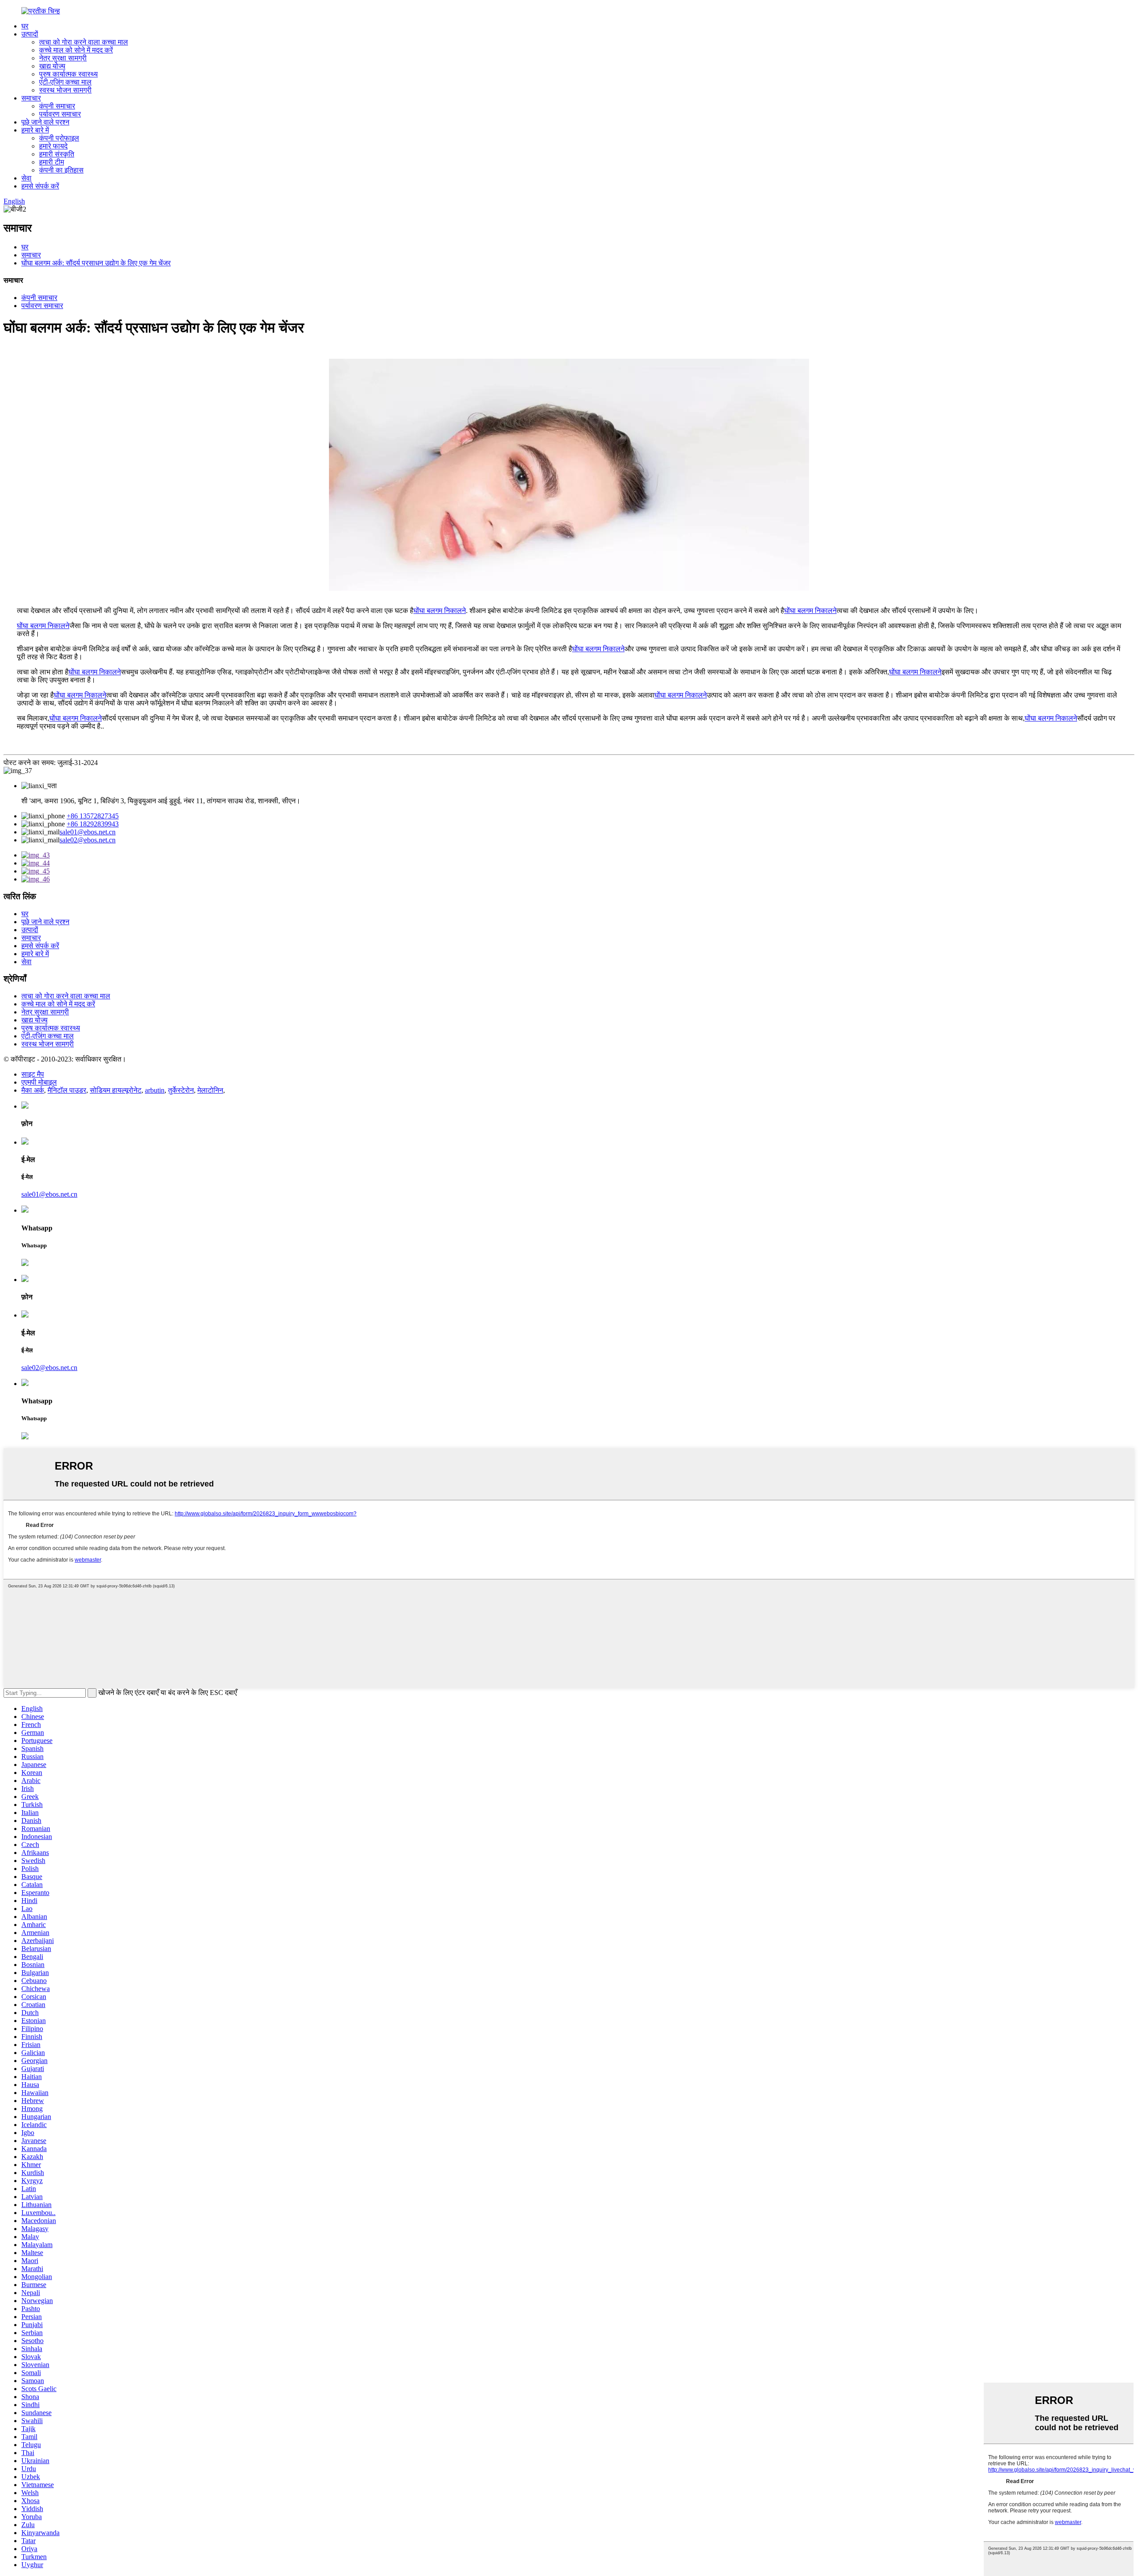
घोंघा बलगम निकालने (440, 611)
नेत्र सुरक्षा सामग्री (63, 58)
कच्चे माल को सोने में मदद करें (76, 50)
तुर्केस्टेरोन (181, 1090)
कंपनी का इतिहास (61, 170)
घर (25, 26)
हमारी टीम (52, 162)
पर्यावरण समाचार (60, 114)
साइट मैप (33, 1074)
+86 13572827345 (93, 816)
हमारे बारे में (35, 130)
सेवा (26, 178)
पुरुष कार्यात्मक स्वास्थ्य (68, 74)
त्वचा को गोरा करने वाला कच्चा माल (84, 42)
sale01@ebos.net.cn (88, 832)
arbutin (155, 1090)
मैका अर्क (33, 1090)
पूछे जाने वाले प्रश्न (45, 122)
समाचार (31, 98)
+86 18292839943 (93, 824)
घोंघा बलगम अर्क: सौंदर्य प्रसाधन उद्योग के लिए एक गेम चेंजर (96, 263)
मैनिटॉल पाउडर (67, 1090)
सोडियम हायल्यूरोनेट (116, 1090)
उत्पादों (30, 34)
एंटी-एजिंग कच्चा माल (65, 82)
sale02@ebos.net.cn (88, 840)
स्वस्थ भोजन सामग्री (65, 90)
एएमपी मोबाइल (39, 1082)
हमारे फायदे (53, 146)
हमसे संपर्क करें (40, 186)
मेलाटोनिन (210, 1090)
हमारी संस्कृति (57, 154)
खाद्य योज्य (52, 66)
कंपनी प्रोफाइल (59, 138)
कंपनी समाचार (57, 106)
